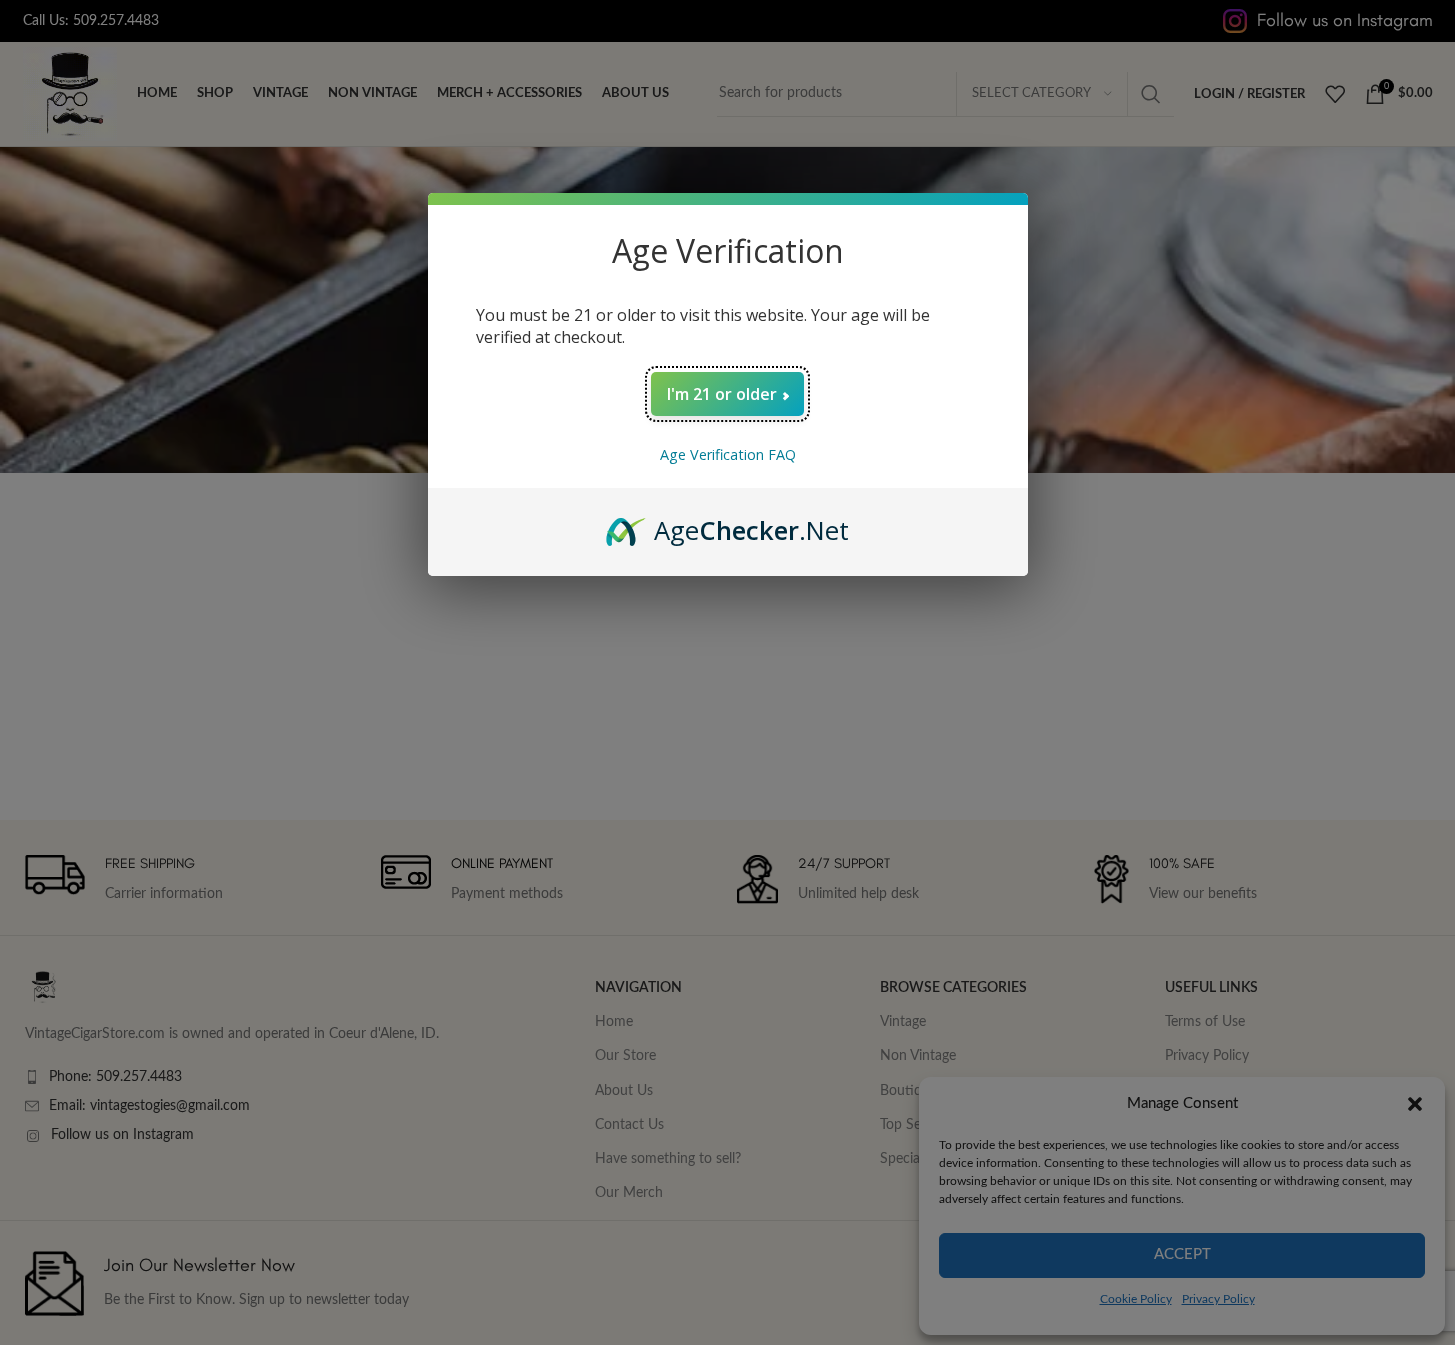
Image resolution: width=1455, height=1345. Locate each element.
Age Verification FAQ (728, 454)
